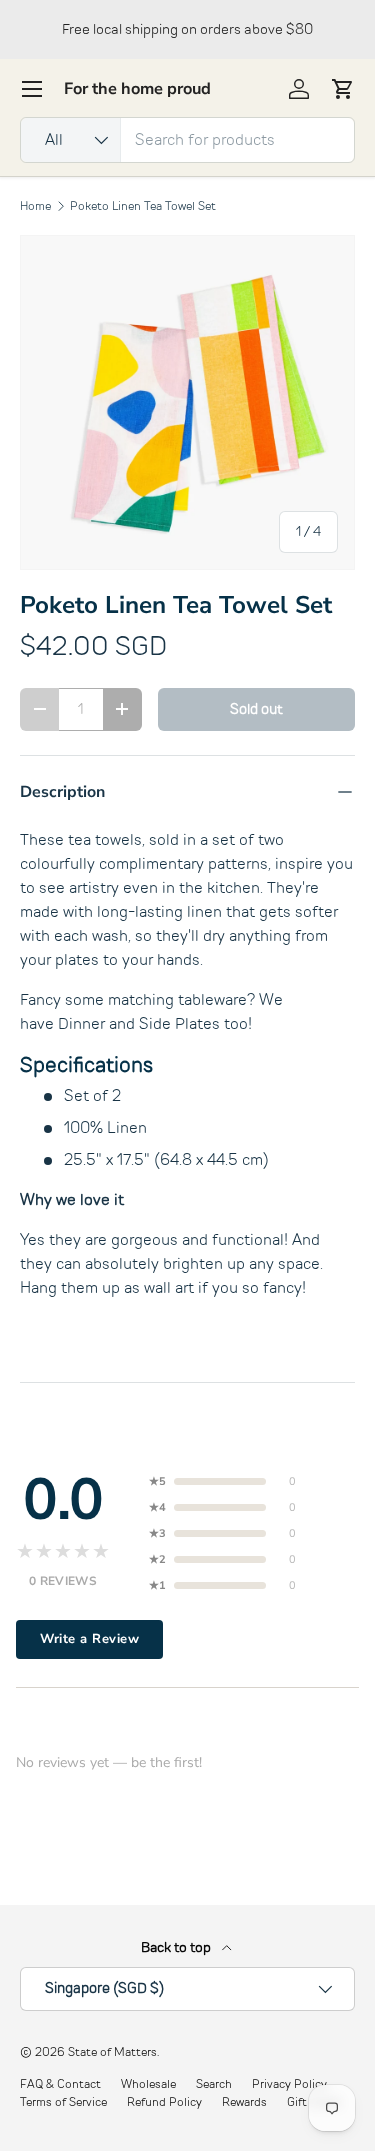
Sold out (256, 709)
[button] (343, 89)
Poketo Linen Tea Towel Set (143, 206)
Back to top (177, 1947)
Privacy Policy (289, 2084)
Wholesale (148, 2084)
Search (214, 2084)
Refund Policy (164, 2102)
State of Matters (112, 2052)
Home (35, 206)
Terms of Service (63, 2102)
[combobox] (187, 140)
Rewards (244, 2102)
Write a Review (89, 1639)
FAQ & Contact (60, 2084)
